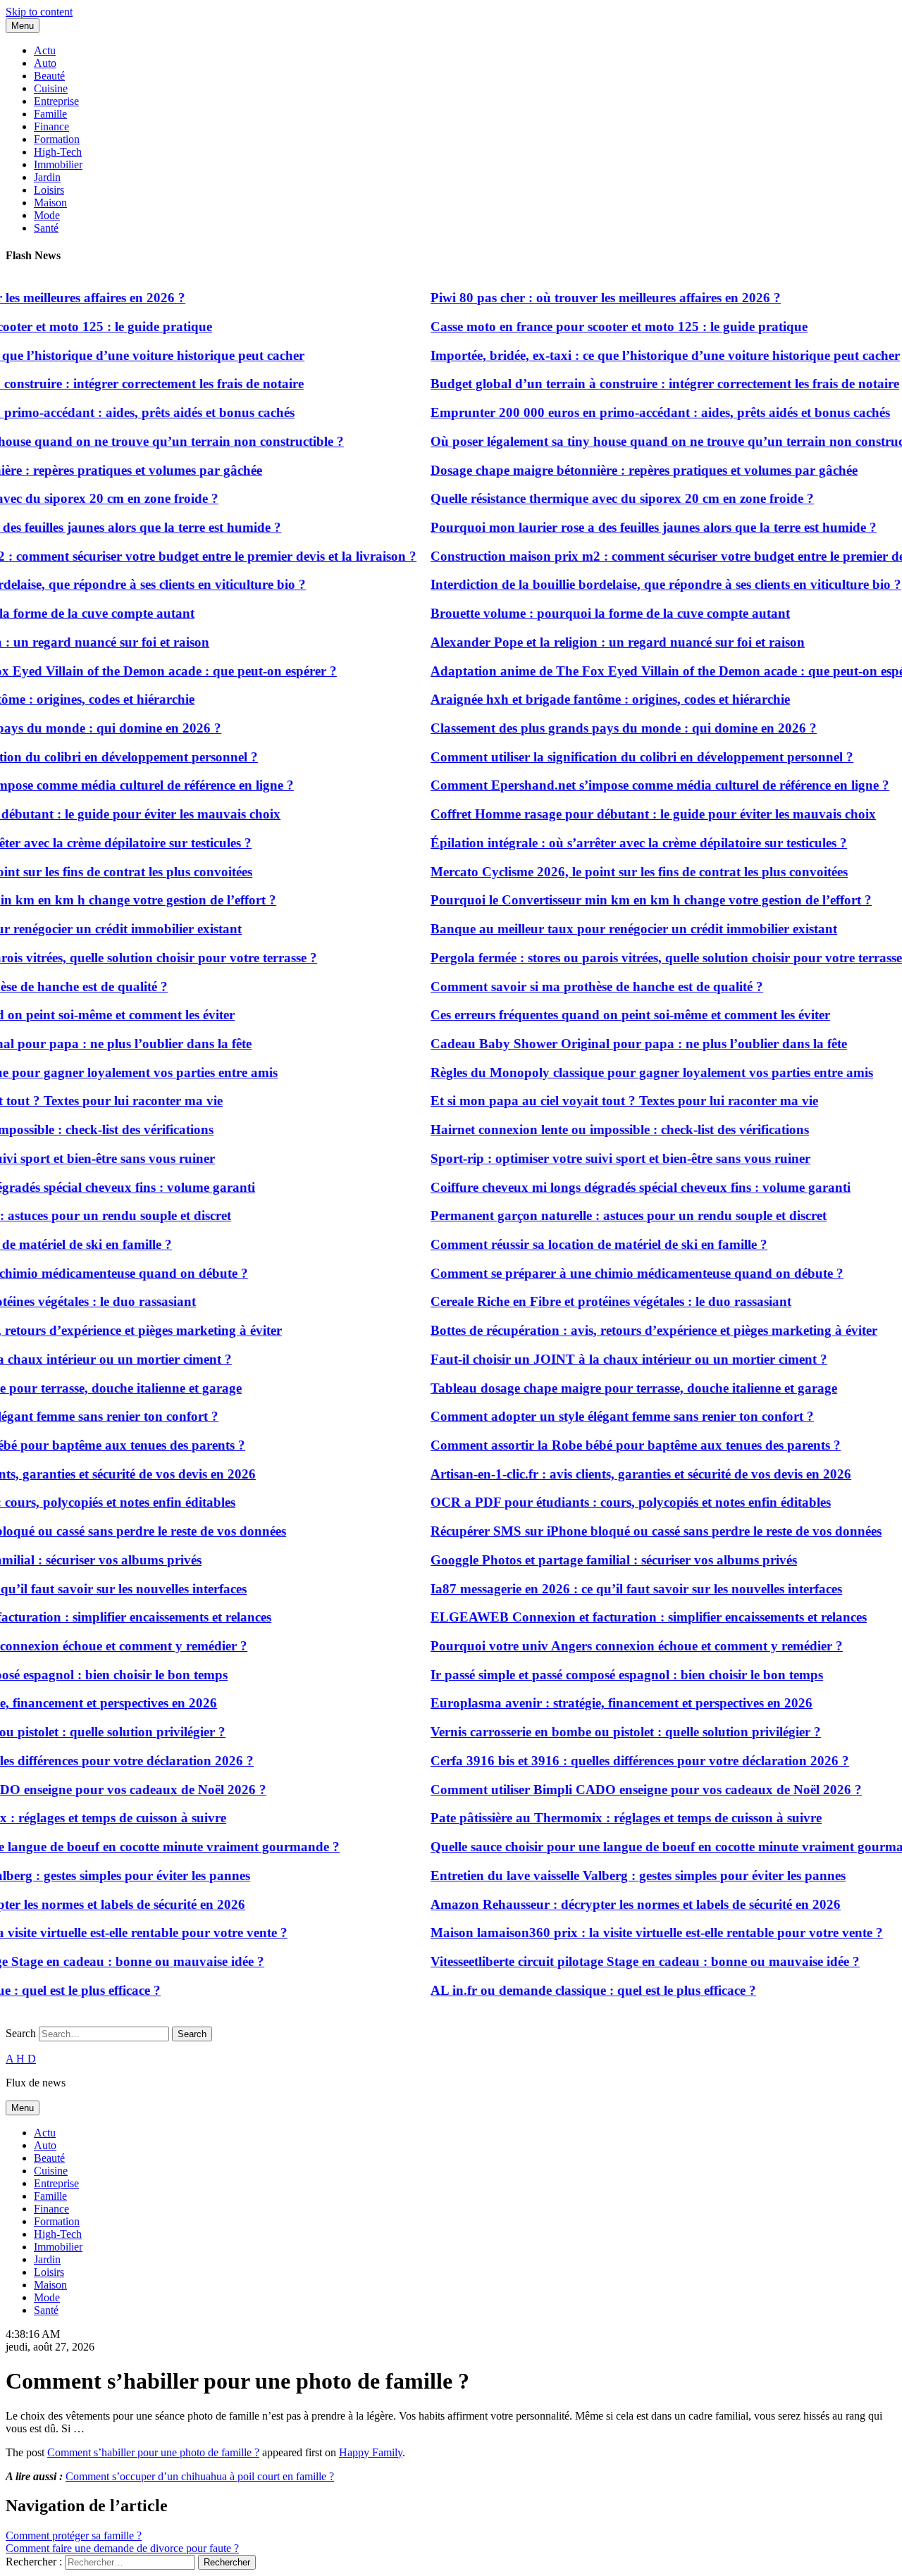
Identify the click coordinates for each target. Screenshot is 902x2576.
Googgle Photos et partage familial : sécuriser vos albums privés (591, 1560)
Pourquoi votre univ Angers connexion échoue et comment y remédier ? (613, 1646)
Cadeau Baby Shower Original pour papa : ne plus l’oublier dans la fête (616, 1044)
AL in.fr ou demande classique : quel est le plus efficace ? (570, 1990)
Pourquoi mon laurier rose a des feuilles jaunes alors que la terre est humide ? (630, 527)
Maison (50, 203)
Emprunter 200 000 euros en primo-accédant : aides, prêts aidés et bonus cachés (637, 412)
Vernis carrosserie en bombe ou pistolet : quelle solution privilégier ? (603, 1732)
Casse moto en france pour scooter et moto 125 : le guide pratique (596, 326)
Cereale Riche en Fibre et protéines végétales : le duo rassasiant (588, 1301)
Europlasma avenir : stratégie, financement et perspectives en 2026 (598, 1703)
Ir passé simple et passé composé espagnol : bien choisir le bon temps (604, 1675)
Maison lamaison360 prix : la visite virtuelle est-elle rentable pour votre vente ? (634, 1933)
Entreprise (56, 101)
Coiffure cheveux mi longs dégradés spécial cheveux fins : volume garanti (617, 1187)
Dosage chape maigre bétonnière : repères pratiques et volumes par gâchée (621, 470)
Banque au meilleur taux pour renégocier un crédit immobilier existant (611, 929)
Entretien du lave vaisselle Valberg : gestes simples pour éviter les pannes (615, 1875)
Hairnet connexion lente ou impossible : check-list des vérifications (597, 1130)
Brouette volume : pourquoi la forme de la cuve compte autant (587, 613)
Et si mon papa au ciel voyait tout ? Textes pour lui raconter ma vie (601, 1101)
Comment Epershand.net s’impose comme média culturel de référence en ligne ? (637, 785)
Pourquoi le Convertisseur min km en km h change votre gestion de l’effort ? (628, 900)
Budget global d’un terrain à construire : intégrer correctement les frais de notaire (642, 384)
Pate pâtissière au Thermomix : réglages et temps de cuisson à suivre (603, 1818)
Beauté (49, 76)
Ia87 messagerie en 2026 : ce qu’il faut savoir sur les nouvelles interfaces (613, 1589)
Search (21, 2033)
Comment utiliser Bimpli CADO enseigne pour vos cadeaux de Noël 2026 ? (623, 1790)
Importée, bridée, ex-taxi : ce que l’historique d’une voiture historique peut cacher (642, 355)
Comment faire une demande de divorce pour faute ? (122, 2548)
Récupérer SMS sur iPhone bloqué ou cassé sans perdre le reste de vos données (633, 1531)
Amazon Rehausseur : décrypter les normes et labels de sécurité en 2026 (612, 1904)
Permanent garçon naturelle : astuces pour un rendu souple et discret (605, 1215)
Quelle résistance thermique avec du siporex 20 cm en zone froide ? (599, 498)
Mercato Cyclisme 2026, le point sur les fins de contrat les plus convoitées (616, 872)
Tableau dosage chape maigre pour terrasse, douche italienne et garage (611, 1388)
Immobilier (58, 164)
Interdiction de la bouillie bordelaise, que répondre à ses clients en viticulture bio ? (643, 584)
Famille (50, 114)
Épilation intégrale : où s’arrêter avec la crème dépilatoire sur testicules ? (616, 843)
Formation (57, 139)
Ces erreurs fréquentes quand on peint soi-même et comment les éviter (607, 1015)
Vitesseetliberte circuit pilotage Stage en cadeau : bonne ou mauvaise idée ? (622, 1961)
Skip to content (39, 12)
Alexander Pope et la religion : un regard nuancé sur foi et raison (594, 642)
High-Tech (58, 152)
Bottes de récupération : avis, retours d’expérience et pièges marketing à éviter (631, 1330)
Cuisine (51, 88)
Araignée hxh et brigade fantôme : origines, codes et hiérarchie (587, 699)
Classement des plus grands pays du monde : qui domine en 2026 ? (600, 728)
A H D (21, 2059)
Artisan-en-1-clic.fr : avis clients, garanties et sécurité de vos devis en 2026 (618, 1474)
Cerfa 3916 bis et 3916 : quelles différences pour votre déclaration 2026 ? (617, 1761)
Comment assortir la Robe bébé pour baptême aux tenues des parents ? (612, 1445)
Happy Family (371, 2452)
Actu (45, 50)
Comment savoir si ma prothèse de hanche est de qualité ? (574, 987)
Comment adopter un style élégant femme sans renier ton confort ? (599, 1416)
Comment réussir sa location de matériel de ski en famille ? (576, 1244)
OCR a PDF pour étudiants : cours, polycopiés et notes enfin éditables (607, 1502)
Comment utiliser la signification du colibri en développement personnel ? (619, 757)
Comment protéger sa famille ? (74, 2535)
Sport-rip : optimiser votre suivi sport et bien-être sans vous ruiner (597, 1158)
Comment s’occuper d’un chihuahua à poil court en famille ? (200, 2476)
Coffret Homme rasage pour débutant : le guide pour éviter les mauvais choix (630, 814)
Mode (47, 215)
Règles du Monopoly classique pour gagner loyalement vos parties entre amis (629, 1072)
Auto (45, 63)
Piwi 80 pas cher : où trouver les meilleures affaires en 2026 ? (582, 298)
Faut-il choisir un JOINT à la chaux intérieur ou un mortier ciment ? (606, 1359)
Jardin (47, 177)
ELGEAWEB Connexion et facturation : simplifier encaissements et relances (625, 1617)
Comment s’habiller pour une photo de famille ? (153, 2452)
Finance (51, 126)
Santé (46, 228)
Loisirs (49, 190)
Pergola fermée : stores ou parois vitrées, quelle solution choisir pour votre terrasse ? (648, 958)
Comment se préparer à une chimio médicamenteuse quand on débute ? (614, 1273)
